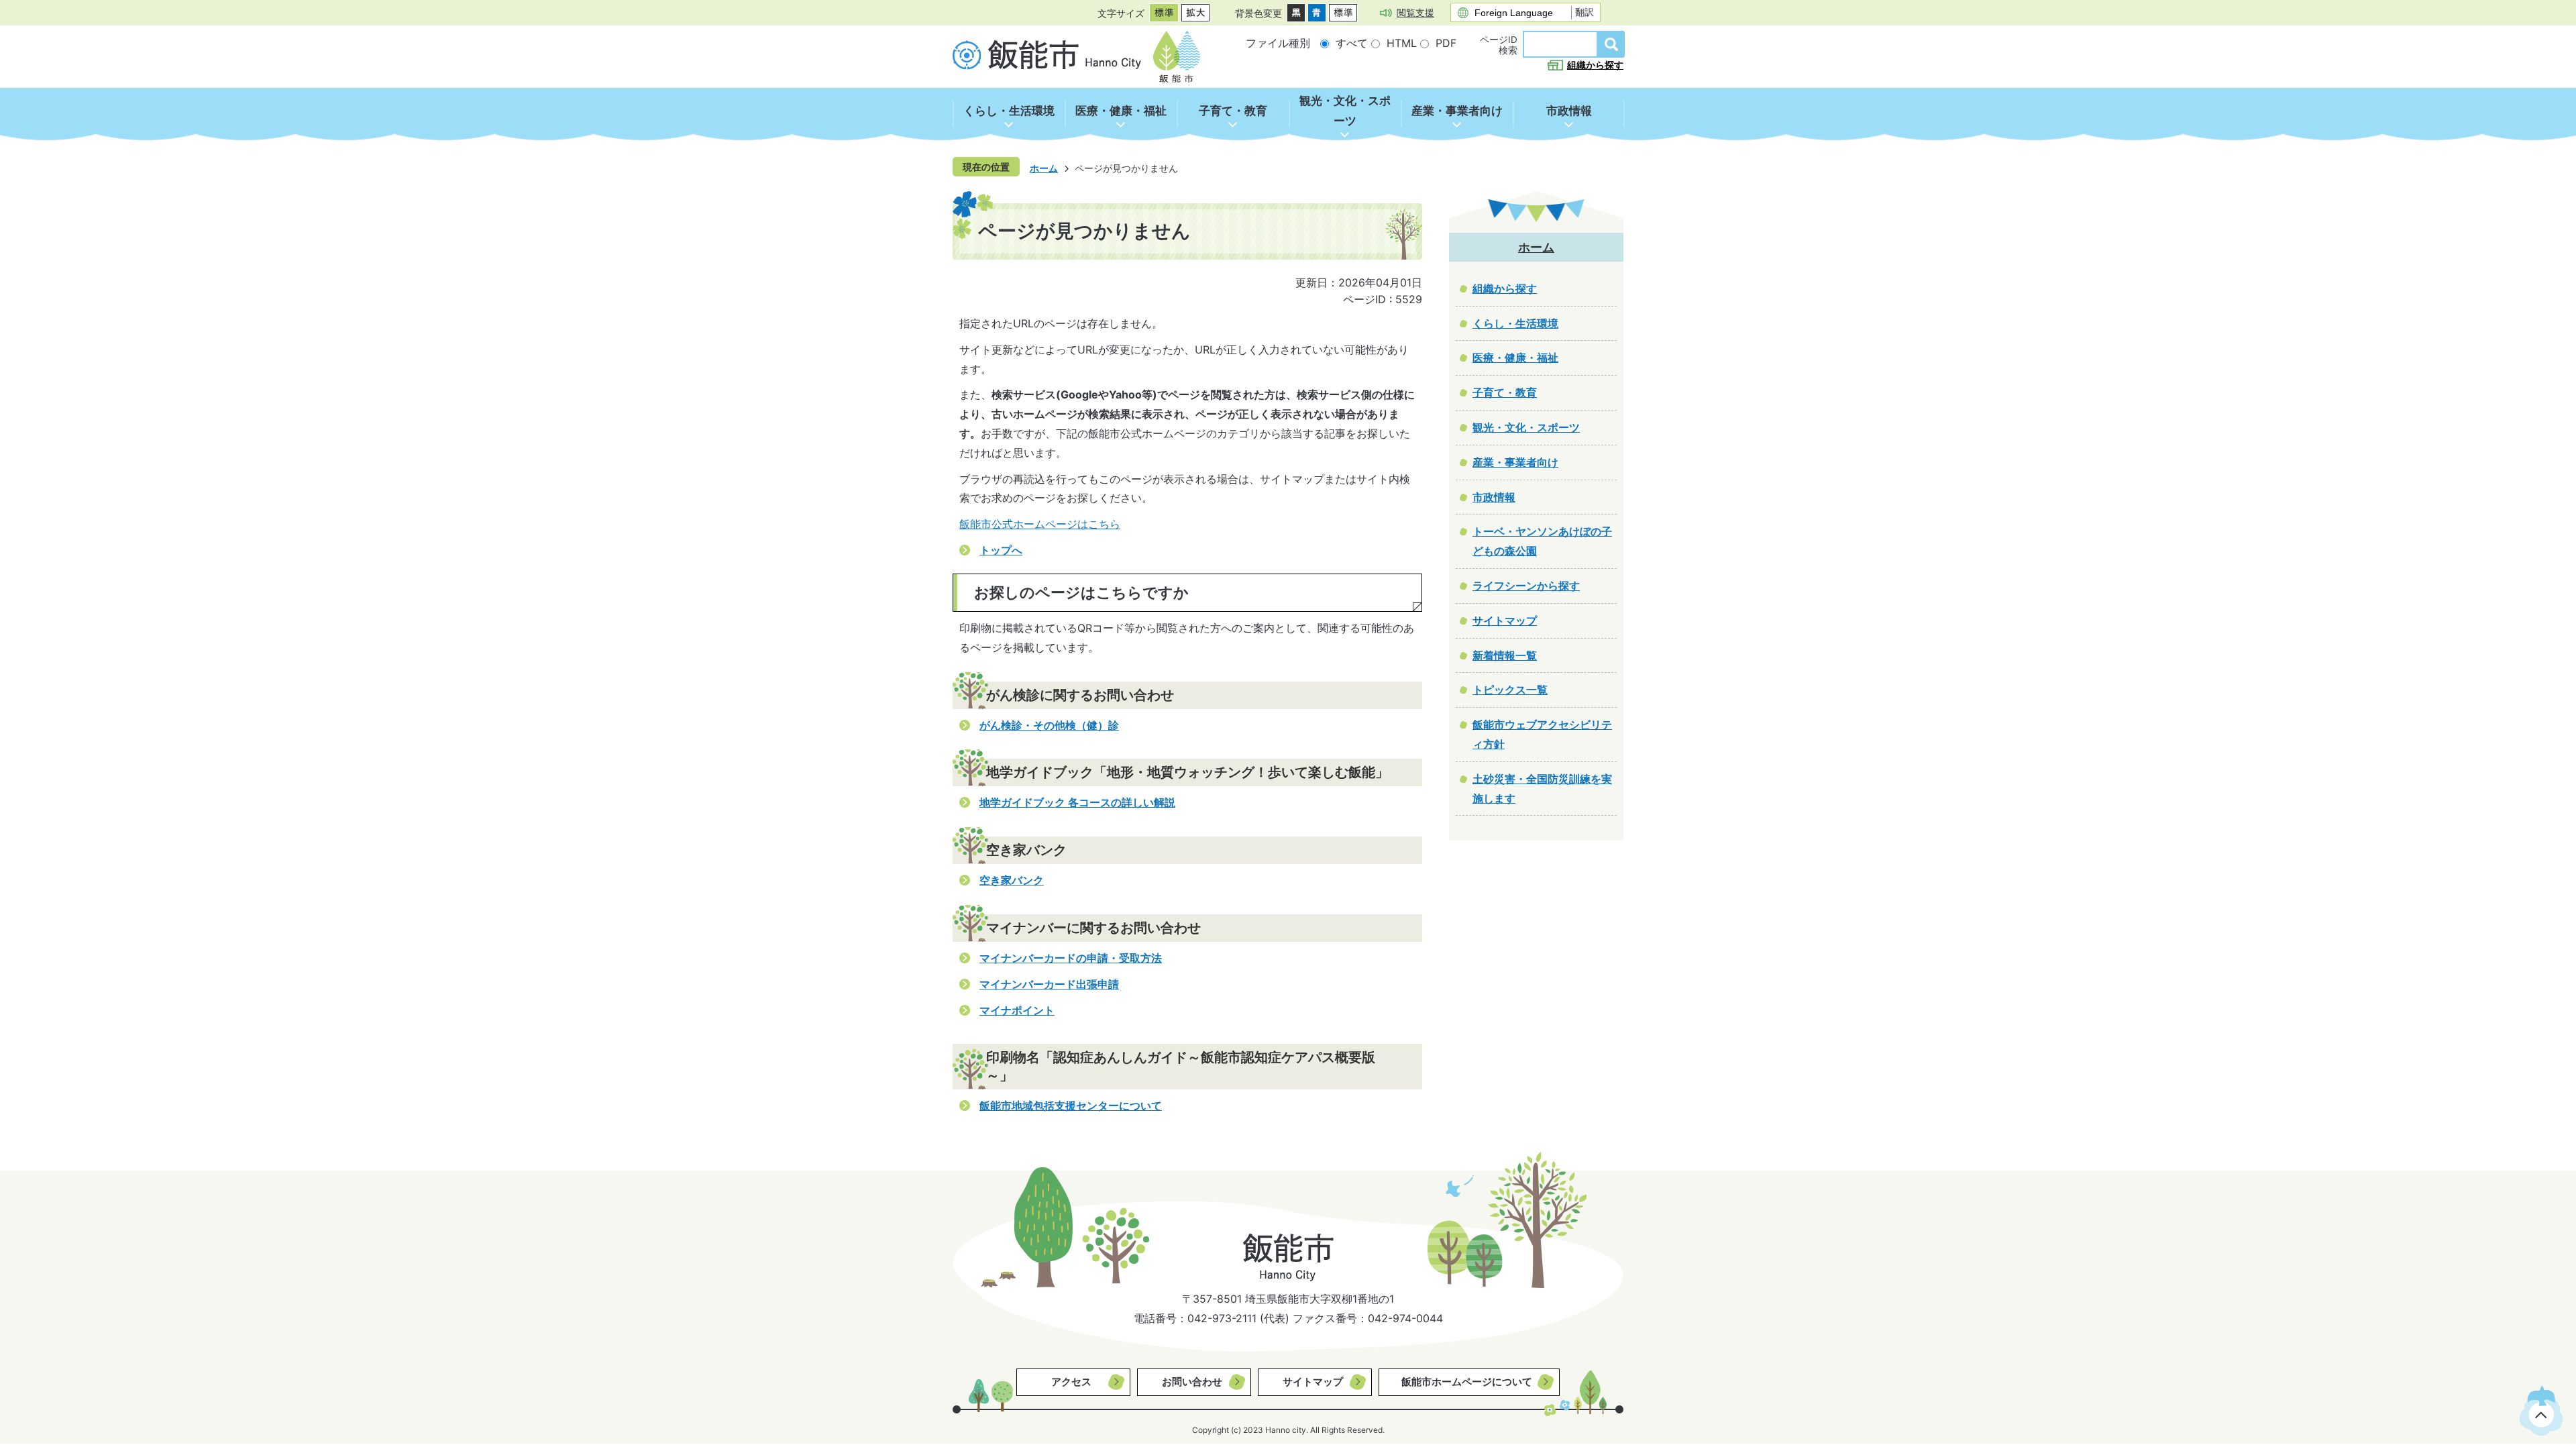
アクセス (1071, 1382)
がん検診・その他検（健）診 (1049, 725)
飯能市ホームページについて (1467, 1382)
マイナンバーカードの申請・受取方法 (1071, 958)
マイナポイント (1017, 1010)
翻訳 (1585, 12)
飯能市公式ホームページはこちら (1040, 524)
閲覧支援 (1415, 12)
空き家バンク (1012, 880)
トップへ (1001, 550)
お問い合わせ (1192, 1382)
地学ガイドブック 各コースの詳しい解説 (1077, 802)
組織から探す (1595, 65)
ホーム (1044, 168)
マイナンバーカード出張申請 (1049, 984)
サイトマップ (1313, 1382)
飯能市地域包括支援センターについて (1071, 1106)
